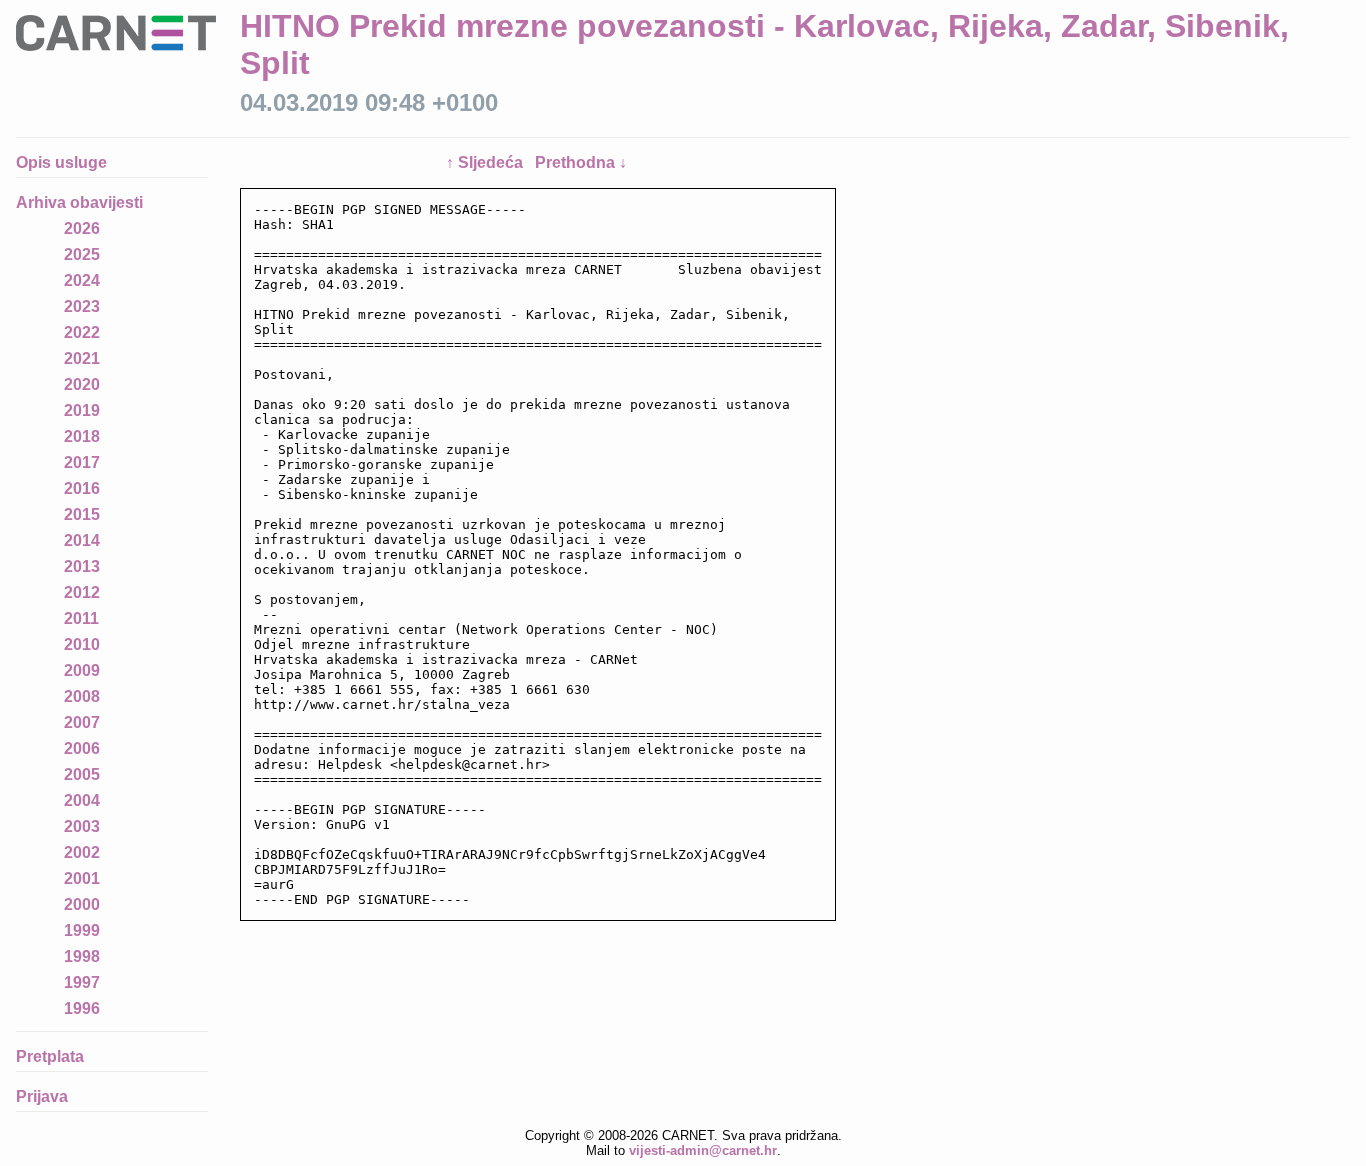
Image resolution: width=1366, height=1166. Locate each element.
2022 (82, 332)
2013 (82, 566)
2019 (82, 410)
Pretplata (50, 1056)
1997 (82, 982)
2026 (82, 228)
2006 (82, 748)
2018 (82, 436)
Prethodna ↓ (581, 162)
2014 (82, 540)
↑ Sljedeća (486, 162)
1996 (82, 1008)
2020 (82, 384)
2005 (82, 774)
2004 (82, 800)
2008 (82, 696)
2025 (82, 254)
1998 (82, 956)
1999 (82, 930)
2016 (82, 488)
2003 (82, 826)
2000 (82, 904)
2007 (82, 722)
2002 (82, 852)
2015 (82, 514)
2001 (82, 878)
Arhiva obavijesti (79, 202)
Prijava (42, 1096)
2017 (82, 462)
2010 (82, 644)
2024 (82, 280)
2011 (81, 618)
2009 (82, 670)
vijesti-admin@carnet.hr (703, 1150)
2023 (82, 306)
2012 (82, 592)
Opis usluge (61, 162)
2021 (82, 358)
